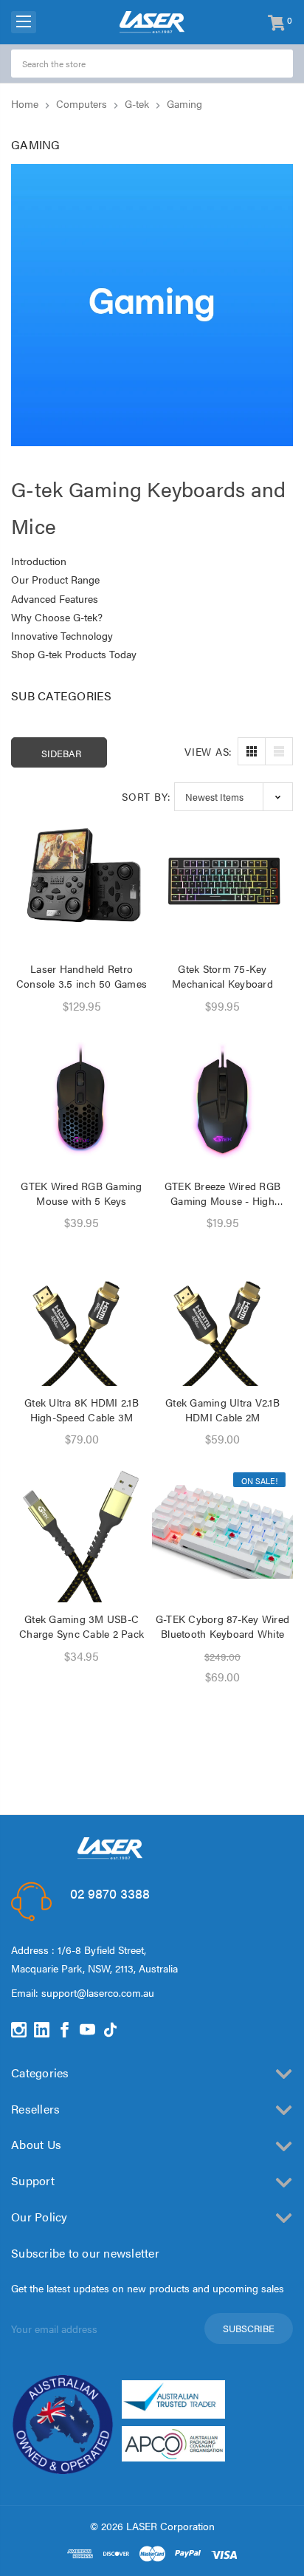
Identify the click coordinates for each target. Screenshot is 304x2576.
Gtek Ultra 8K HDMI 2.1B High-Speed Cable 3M (82, 1410)
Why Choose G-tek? (57, 617)
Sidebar (61, 753)
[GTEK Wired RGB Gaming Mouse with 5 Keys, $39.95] (82, 1099)
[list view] (279, 751)
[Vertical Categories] (24, 22)
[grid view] (252, 751)
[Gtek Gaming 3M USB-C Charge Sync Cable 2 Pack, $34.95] (82, 1532)
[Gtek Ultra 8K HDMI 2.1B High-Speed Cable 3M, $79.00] (82, 1315)
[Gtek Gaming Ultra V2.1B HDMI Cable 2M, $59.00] (222, 1315)
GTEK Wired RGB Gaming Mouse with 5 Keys (81, 1193)
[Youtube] (87, 2030)
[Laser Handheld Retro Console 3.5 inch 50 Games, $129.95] (82, 882)
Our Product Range (55, 579)
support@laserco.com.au (98, 1992)
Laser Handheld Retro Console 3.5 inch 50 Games (82, 976)
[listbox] (234, 797)
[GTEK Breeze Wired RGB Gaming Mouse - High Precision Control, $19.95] (222, 1099)
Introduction (39, 561)
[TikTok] (110, 2030)
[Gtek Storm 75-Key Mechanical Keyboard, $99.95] (222, 882)
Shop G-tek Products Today (74, 654)
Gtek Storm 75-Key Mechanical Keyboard (222, 976)
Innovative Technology (62, 635)
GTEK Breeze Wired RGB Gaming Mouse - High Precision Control (222, 1193)
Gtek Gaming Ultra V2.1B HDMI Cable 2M (222, 1410)
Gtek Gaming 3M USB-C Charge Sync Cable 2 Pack (82, 1626)
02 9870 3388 (110, 1893)
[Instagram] (19, 2030)
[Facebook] (65, 2030)
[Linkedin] (42, 2030)
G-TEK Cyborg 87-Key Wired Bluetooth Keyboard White (222, 1626)
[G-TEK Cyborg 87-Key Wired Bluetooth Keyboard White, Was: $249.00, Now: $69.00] (222, 1532)
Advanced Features (55, 598)
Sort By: (146, 796)
